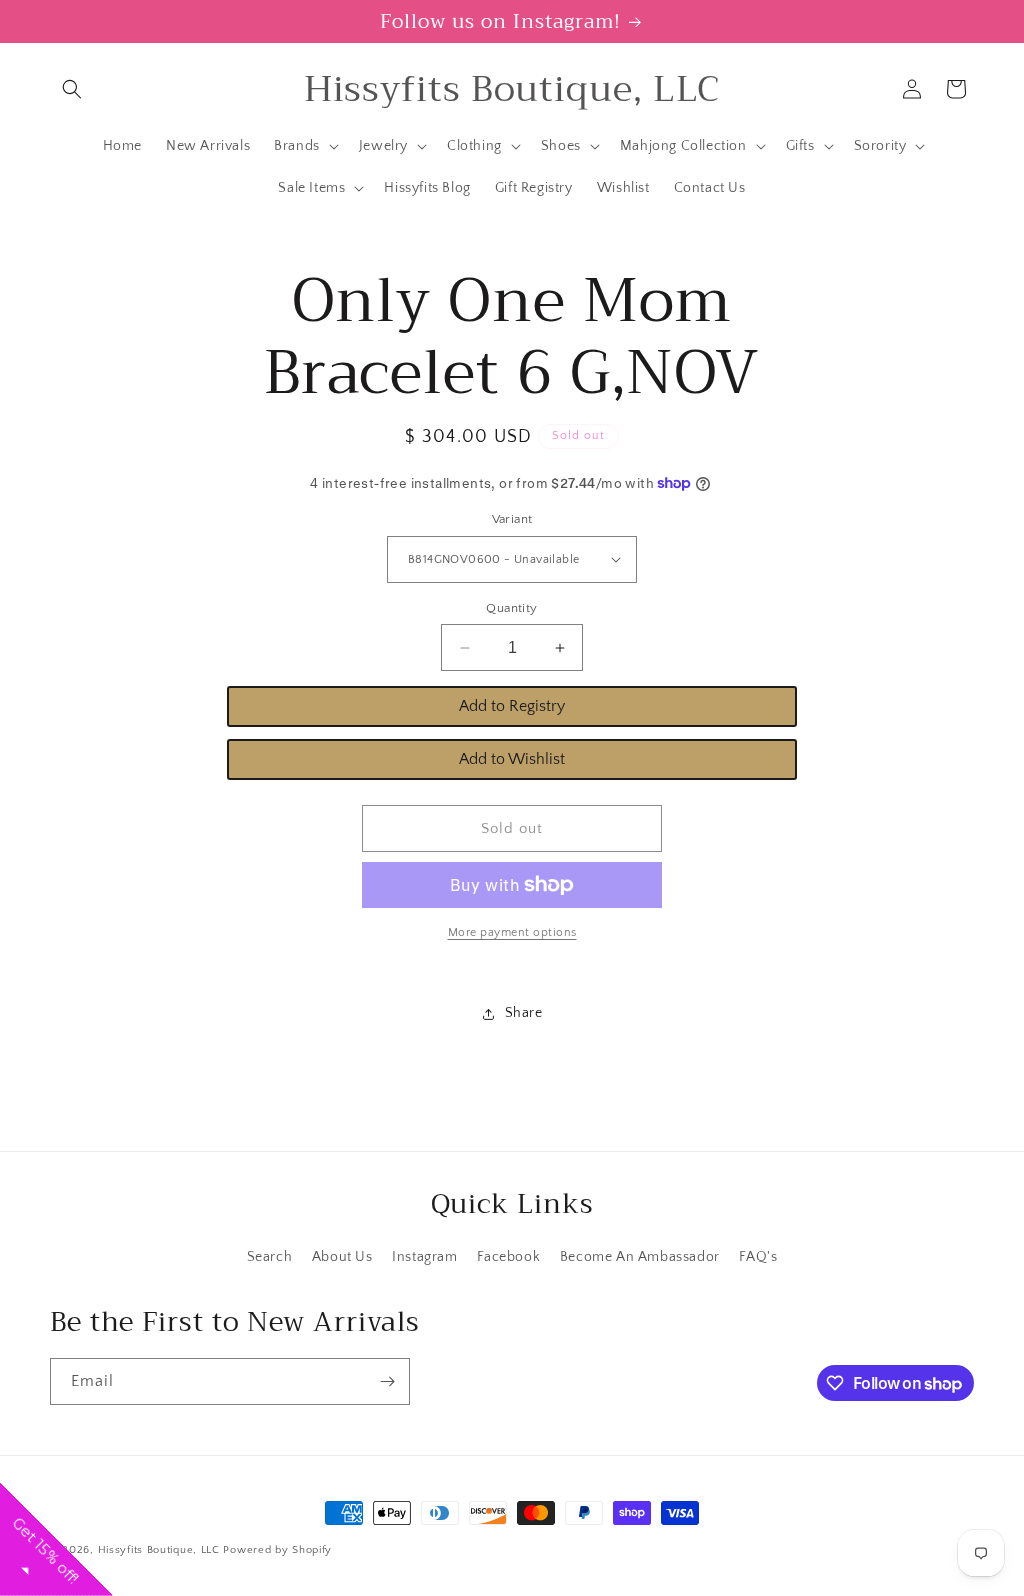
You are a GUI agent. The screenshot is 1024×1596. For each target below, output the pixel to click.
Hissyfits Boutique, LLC (159, 1550)
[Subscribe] (387, 1381)
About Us (342, 1257)
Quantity (511, 608)
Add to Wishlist (512, 759)
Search (270, 1257)
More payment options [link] (512, 932)
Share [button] (524, 1013)
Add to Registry (512, 706)
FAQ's (758, 1257)
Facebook (508, 1257)
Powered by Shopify (277, 1550)
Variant (512, 519)
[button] (72, 89)
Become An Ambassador (640, 1257)
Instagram (424, 1257)
